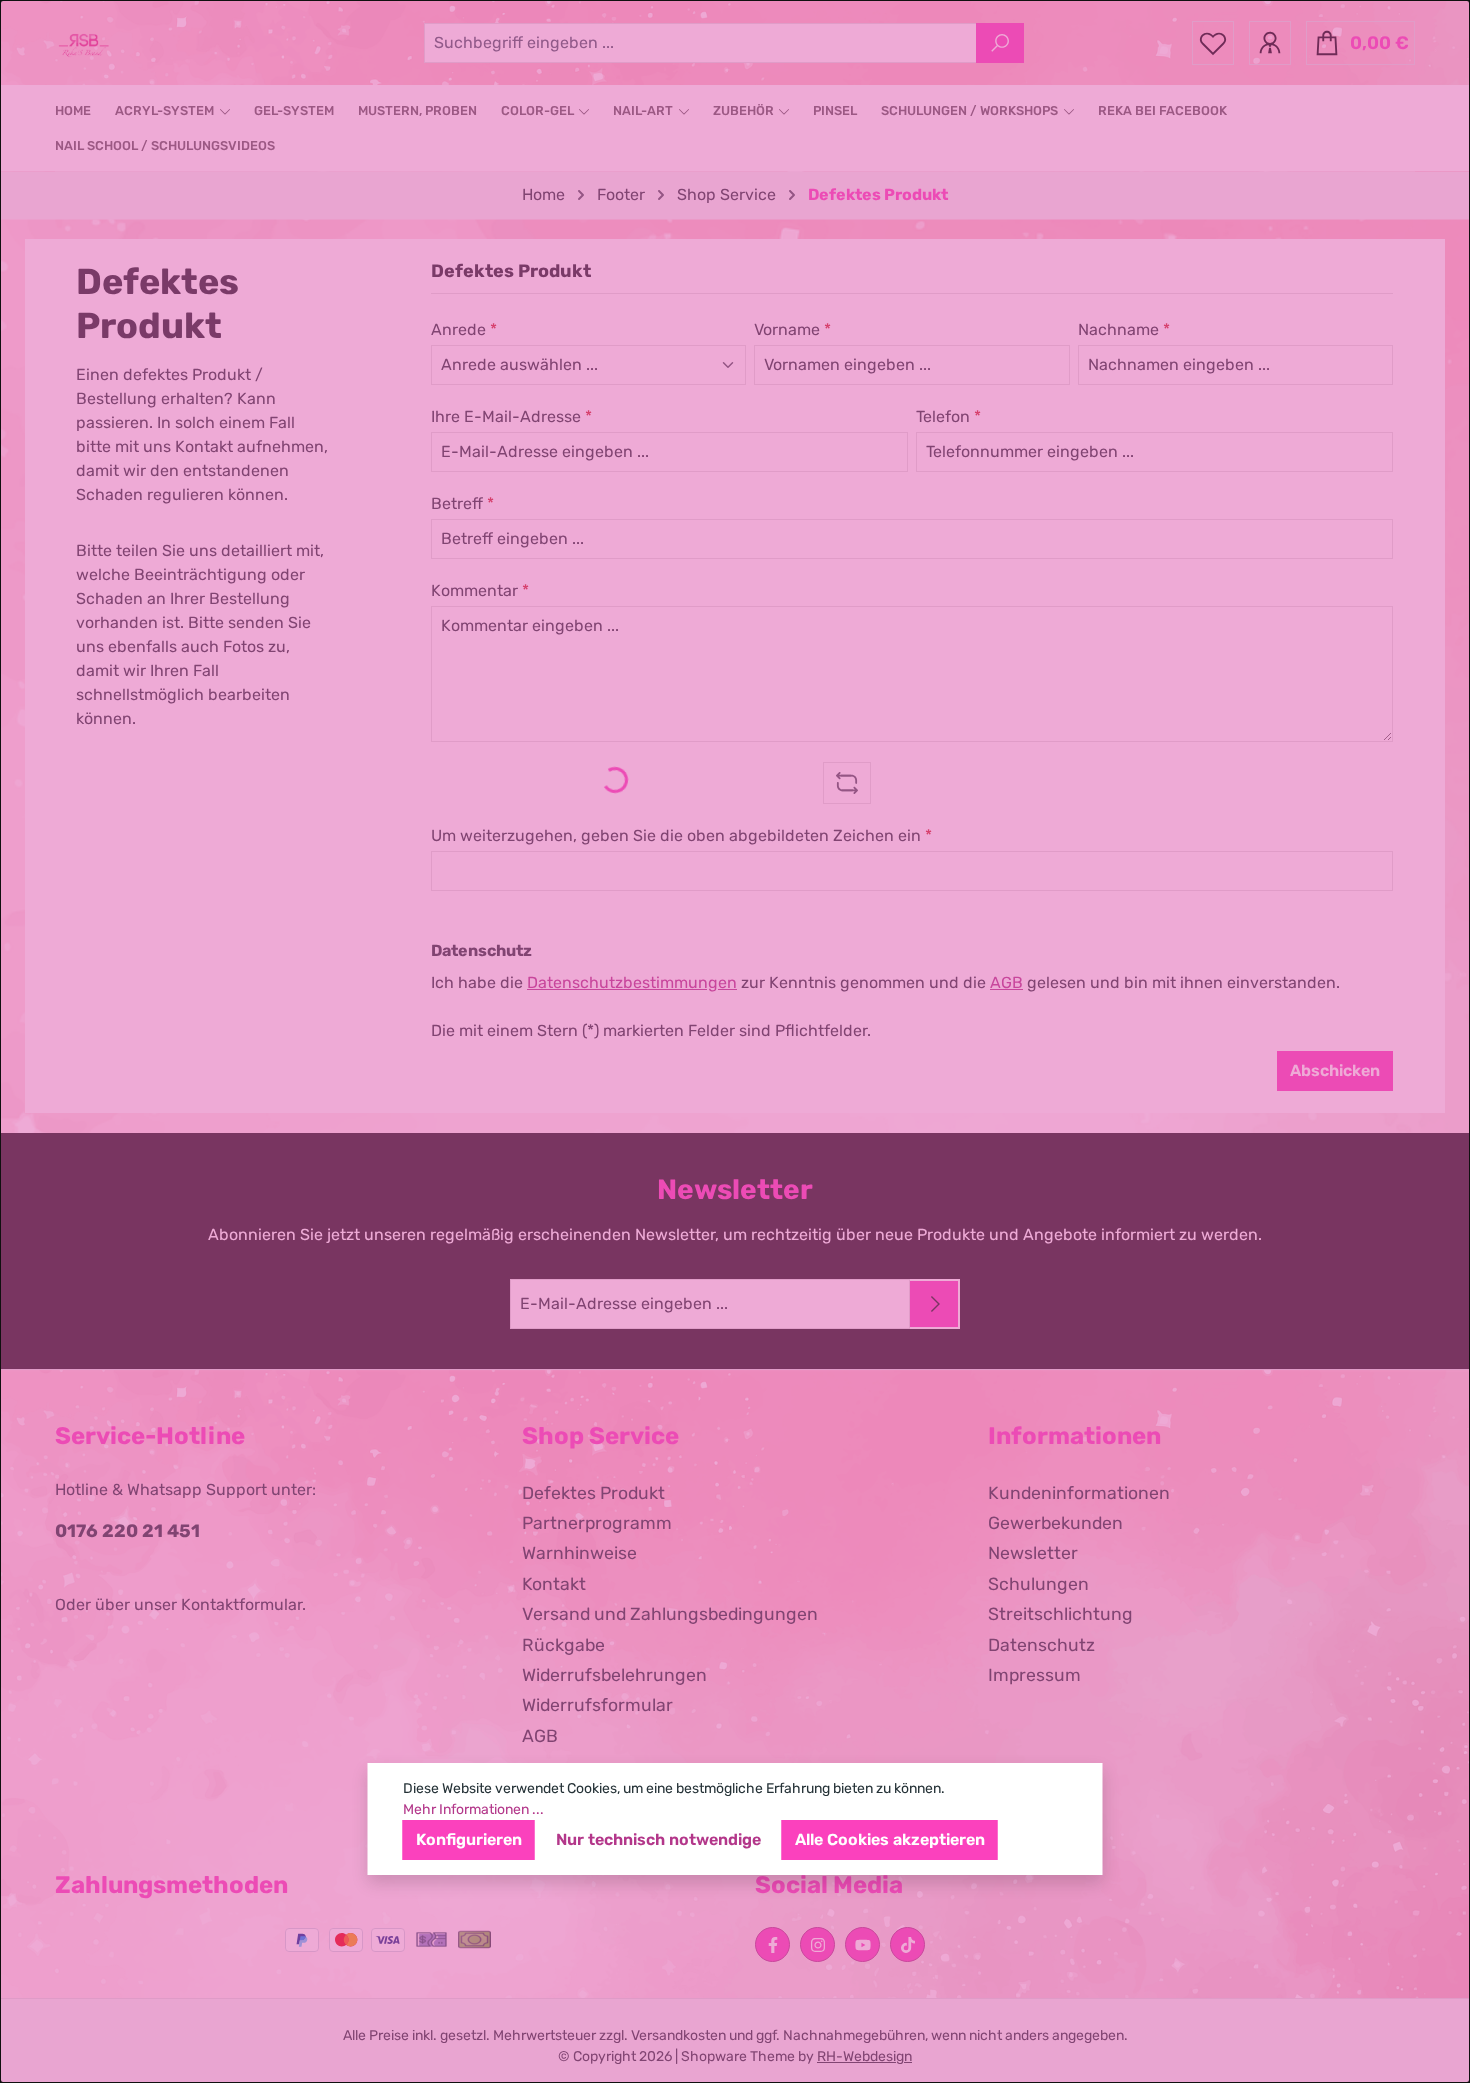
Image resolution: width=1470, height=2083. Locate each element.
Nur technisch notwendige (658, 1839)
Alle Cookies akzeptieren (890, 1839)
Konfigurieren (469, 1839)
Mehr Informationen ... (473, 1809)
